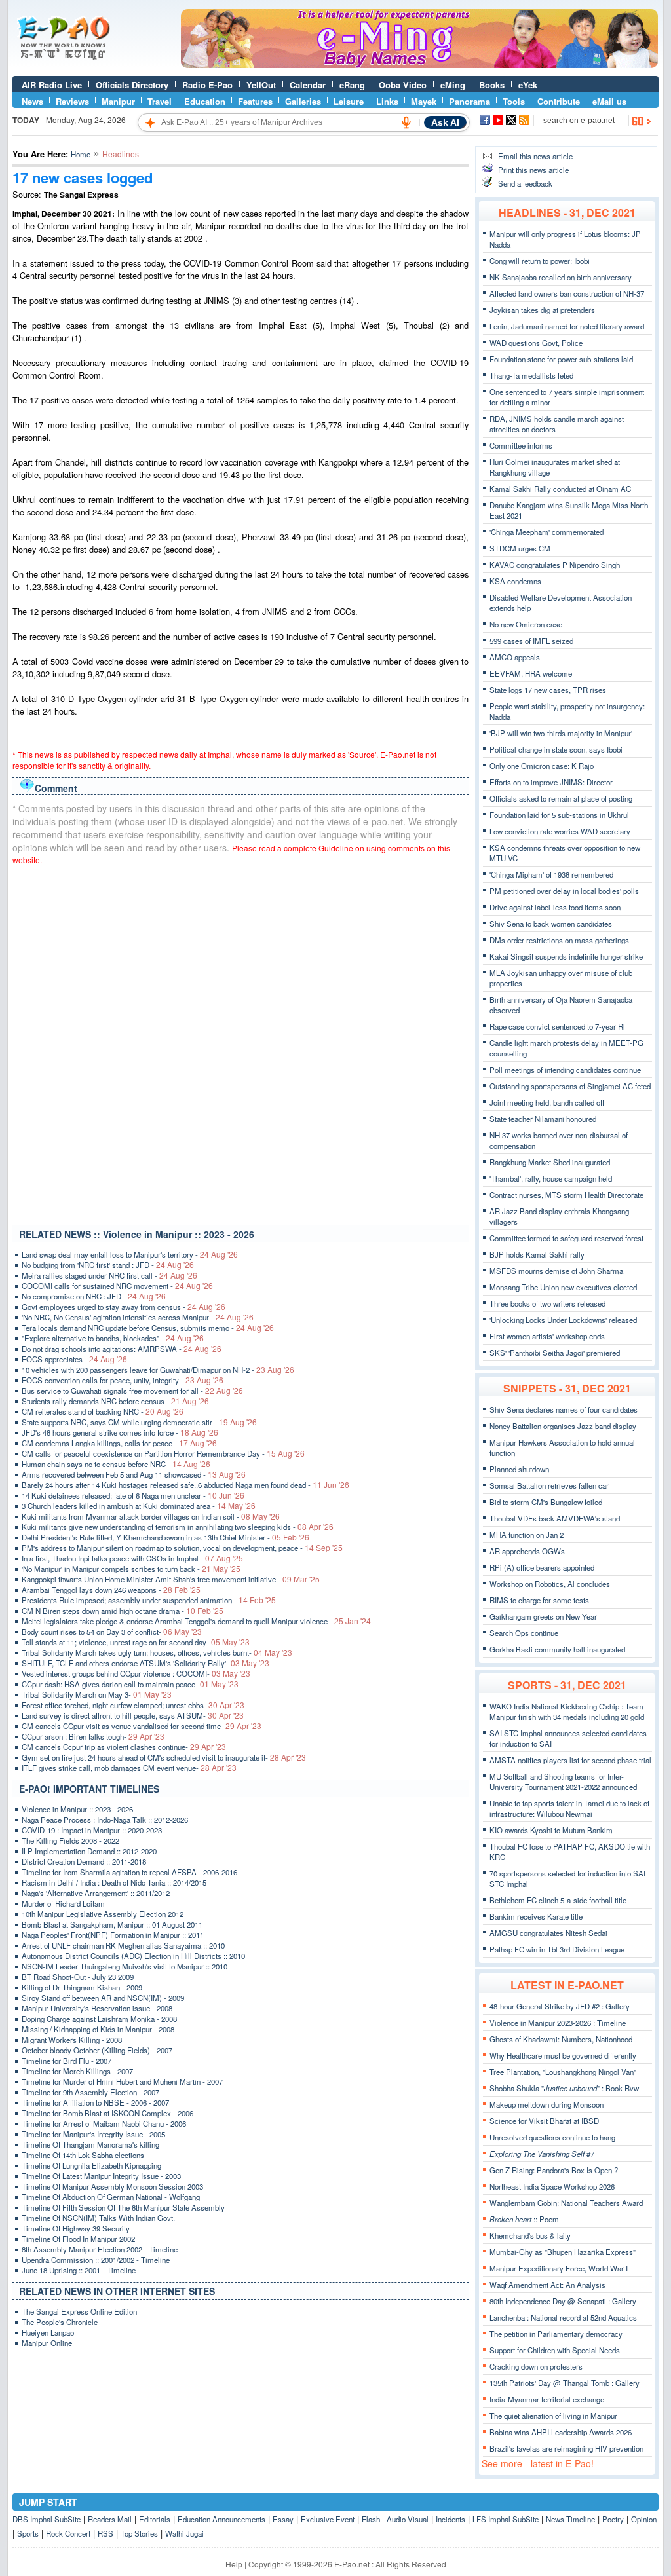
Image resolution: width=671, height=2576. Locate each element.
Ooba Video (403, 85)
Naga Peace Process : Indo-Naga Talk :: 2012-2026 (105, 1820)
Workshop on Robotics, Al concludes (550, 1584)
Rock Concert (68, 2533)
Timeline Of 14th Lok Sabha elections (83, 2155)
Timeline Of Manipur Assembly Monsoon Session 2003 (112, 2186)
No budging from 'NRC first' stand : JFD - (108, 1265)
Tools (514, 101)
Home (81, 154)
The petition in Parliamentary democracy (556, 2334)
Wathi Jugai (184, 2533)
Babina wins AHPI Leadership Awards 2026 (561, 2432)
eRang (352, 85)
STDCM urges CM (520, 548)
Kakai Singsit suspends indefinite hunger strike (566, 956)
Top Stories (139, 2533)
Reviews (72, 101)
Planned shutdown (519, 1469)
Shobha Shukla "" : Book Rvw (564, 2088)
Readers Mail (110, 2519)
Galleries (303, 101)
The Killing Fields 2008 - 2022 (70, 1840)
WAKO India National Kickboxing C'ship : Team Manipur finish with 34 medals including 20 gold (567, 1711)
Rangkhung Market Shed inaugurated (550, 1162)
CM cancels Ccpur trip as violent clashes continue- (124, 1747)
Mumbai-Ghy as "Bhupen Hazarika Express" (563, 2252)
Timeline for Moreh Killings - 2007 (77, 2071)
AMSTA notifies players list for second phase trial (570, 1760)
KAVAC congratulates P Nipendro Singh (555, 565)
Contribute (559, 101)
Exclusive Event (328, 2519)
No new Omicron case (526, 624)
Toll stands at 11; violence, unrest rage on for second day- (136, 1642)
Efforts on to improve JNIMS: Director (551, 782)
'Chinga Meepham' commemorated (546, 532)
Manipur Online (47, 2343)
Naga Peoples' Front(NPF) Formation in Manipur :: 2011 (113, 1935)
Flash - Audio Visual (395, 2519)
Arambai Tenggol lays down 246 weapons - (111, 1590)
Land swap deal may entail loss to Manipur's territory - (130, 1254)
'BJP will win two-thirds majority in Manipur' (561, 733)
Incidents (451, 2519)
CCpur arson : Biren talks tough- (93, 1736)
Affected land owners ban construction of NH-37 (567, 293)
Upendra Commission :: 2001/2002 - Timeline (96, 2260)
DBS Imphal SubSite (47, 2519)
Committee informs (521, 445)
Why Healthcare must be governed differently (563, 2055)
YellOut (261, 85)
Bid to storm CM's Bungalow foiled (546, 1502)
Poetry (613, 2519)
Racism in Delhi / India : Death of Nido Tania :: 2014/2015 (114, 1882)
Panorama (470, 101)
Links (387, 101)
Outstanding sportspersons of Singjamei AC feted (570, 1086)
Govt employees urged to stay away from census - (124, 1307)
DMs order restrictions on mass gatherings (559, 940)
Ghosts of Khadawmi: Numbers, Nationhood (561, 2039)
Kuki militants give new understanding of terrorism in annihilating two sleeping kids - (178, 1527)
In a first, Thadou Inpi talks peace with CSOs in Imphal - (132, 1558)
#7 (542, 2154)
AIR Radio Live (52, 85)
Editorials (155, 2519)
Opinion (644, 2519)
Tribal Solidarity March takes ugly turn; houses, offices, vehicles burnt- (157, 1652)
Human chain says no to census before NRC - (116, 1464)
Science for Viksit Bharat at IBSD (544, 2121)
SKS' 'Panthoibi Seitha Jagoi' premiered (555, 1353)
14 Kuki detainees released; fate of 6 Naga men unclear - (133, 1495)
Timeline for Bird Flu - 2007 (67, 2061)
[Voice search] (406, 122)
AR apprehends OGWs (527, 1551)
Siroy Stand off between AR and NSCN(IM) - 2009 (103, 1998)
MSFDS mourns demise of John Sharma (556, 1271)
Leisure (349, 101)
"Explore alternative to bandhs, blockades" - (113, 1338)
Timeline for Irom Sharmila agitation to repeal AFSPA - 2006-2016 (129, 1872)
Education (205, 101)
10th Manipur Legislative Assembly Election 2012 (103, 1914)
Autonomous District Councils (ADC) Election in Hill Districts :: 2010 (133, 1956)
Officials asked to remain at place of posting (561, 798)
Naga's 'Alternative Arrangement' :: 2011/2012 (96, 1893)
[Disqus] (240, 1042)
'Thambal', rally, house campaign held (551, 1178)
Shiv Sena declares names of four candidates (564, 1409)
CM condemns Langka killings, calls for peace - (119, 1443)
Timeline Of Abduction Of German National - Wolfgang (111, 2197)
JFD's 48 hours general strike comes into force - (120, 1432)
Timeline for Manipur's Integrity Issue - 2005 (93, 2134)
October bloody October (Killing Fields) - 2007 (97, 2050)
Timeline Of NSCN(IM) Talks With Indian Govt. (98, 2218)
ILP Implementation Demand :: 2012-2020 (89, 1851)
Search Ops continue (524, 1633)
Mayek (424, 101)
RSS (105, 2533)
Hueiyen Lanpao (48, 2332)
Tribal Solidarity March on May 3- (97, 1694)
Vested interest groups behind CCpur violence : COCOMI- (136, 1673)
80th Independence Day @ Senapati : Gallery (563, 2301)
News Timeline (570, 2519)
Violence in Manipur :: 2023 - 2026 (77, 1809)
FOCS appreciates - (74, 1359)
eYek (528, 85)
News (32, 101)
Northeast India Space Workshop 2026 (552, 2186)
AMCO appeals (515, 657)
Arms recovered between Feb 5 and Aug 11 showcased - (134, 1474)
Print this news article (533, 170)
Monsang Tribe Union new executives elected (563, 1287)
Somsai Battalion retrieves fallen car (549, 1485)
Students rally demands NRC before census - (115, 1401)
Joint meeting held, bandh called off (547, 1102)
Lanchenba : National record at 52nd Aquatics (563, 2317)
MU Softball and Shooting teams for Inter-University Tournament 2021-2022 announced (563, 1782)
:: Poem (524, 2219)
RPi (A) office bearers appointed (542, 1567)
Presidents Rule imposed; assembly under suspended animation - (149, 1600)
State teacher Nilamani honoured (543, 1119)
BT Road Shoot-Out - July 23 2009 (78, 1977)
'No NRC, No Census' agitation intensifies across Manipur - (138, 1317)
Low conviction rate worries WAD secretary (560, 831)
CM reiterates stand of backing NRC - (103, 1411)
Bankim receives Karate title (536, 1916)
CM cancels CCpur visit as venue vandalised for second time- (142, 1726)
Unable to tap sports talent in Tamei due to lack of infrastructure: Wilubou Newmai (569, 1808)
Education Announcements (221, 2519)
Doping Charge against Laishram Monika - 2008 (99, 2019)
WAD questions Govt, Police (536, 343)
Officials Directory (132, 85)
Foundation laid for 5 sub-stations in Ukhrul (559, 815)
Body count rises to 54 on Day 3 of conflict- (112, 1632)
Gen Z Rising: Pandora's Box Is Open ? (554, 2170)
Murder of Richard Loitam (63, 1903)
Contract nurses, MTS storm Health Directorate (566, 1195)
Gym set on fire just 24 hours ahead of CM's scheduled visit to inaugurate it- (164, 1757)
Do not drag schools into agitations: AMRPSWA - (122, 1349)
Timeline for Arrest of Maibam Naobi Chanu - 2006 (104, 2123)
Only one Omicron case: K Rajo (542, 766)
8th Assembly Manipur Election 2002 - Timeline (100, 2249)
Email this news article (535, 156)
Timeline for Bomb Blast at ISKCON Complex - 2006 (107, 2113)
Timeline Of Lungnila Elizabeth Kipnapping (91, 2165)
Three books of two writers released (547, 1303)
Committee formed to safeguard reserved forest (566, 1238)
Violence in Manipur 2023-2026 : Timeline (558, 2023)
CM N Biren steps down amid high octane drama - (123, 1611)
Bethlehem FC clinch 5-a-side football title (558, 1900)
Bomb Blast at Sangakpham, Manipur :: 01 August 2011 (112, 1924)
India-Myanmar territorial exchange (547, 2399)
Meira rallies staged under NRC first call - (109, 1275)
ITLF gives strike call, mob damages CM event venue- (129, 1768)
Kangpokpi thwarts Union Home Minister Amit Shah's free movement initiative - (171, 1579)
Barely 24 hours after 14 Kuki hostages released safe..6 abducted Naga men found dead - (185, 1485)
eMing (453, 85)
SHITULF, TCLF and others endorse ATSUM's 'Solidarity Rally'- (145, 1663)
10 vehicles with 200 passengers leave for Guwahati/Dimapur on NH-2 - (158, 1370)
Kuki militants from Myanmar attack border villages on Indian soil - (151, 1516)
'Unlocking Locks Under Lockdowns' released (563, 1320)
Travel (160, 101)
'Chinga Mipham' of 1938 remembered (551, 874)
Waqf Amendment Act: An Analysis (547, 2285)
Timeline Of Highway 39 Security (76, 2228)
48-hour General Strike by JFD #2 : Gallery (560, 2006)
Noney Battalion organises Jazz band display (563, 1426)
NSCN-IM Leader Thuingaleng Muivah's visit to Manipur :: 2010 (125, 1966)
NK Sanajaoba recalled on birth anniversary (561, 277)
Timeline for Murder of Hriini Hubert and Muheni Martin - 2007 (122, 2081)
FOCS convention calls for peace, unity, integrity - (123, 1380)
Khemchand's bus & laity (530, 2235)
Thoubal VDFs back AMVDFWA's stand (555, 1518)
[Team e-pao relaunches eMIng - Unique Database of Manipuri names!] (419, 65)
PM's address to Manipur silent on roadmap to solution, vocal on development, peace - (182, 1548)
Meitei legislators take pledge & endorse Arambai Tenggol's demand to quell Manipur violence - (196, 1621)
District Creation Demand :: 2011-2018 (84, 1861)
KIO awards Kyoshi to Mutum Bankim (551, 1830)
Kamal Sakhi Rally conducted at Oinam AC (560, 489)
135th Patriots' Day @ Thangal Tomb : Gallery (565, 2383)
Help (234, 2564)
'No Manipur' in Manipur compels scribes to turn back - (131, 1569)
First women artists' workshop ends (547, 1336)
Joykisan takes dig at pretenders (542, 310)
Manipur (118, 101)
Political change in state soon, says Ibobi (556, 749)
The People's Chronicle (60, 2322)
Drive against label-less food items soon (555, 907)
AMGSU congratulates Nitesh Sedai (548, 1933)
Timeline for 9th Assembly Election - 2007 (90, 2092)
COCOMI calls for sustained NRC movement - (117, 1286)
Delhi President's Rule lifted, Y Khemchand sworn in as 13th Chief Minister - (165, 1537)
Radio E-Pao (207, 85)
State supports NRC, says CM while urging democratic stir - (139, 1422)
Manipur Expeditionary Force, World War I (559, 2268)
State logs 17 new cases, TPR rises (548, 690)
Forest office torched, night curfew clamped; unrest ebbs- (133, 1705)
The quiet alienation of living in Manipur (553, 2416)
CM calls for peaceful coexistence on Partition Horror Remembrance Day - (163, 1453)
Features (255, 101)
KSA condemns (515, 581)
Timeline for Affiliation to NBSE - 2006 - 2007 (95, 2102)
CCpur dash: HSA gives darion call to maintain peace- (130, 1684)
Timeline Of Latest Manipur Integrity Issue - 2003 (101, 2176)
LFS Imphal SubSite (506, 2519)
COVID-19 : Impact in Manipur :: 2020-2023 (92, 1830)
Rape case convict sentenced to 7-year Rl (557, 1026)
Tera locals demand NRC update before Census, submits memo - (148, 1328)
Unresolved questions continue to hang (552, 2137)
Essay (283, 2519)
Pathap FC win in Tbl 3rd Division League (557, 1949)
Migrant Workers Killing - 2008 (72, 2040)
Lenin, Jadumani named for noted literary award (567, 326)
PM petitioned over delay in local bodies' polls (564, 891)
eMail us (609, 101)
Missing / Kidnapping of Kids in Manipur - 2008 (98, 2029)
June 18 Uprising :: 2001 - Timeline (79, 2270)
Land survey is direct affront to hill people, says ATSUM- (133, 1715)
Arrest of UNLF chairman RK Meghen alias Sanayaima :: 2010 (123, 1945)
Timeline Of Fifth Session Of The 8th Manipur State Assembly (123, 2207)
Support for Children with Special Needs (555, 2350)
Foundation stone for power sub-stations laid (561, 359)
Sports (28, 2533)
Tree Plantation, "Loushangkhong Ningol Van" (563, 2072)
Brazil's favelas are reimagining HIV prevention (566, 2448)
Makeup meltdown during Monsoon (546, 2104)
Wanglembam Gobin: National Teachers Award (566, 2203)
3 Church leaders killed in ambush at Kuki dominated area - (139, 1506)
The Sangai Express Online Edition (79, 2311)
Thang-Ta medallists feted (531, 375)
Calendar (308, 85)
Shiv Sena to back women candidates (551, 924)
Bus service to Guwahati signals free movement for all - (132, 1391)
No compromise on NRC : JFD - (94, 1296)
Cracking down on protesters (536, 2366)
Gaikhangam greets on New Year (543, 1616)
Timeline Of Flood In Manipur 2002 (78, 2239)
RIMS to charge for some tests (539, 1600)
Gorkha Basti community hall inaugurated (557, 1649)
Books (492, 85)
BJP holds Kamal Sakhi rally (537, 1254)
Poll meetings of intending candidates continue (565, 1070)
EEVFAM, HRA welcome (531, 673)
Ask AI (445, 122)
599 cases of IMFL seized (531, 641)
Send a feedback (525, 183)
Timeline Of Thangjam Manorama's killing (90, 2144)
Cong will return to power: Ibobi (540, 261)
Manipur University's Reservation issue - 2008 (97, 2008)
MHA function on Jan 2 (527, 1535)
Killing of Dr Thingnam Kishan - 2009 (82, 1987)
